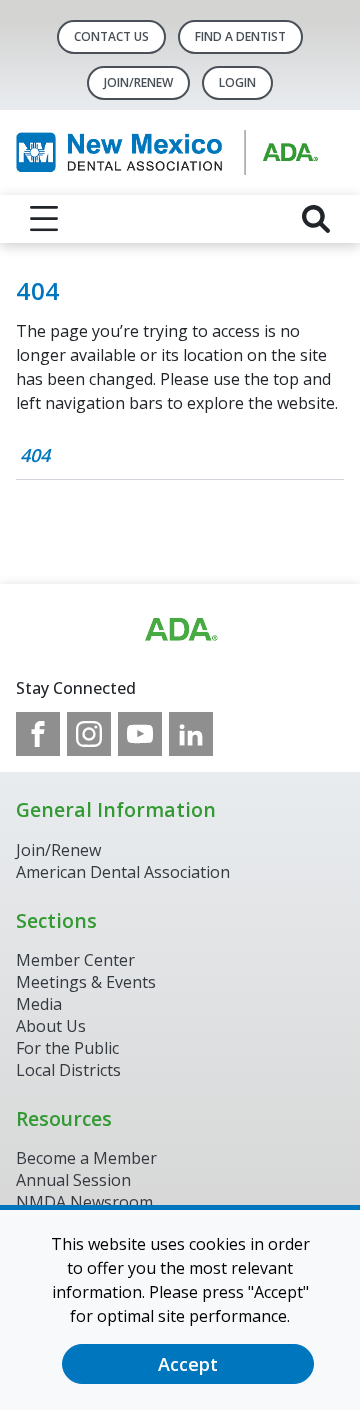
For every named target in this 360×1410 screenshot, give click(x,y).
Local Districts (68, 1070)
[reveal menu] (44, 219)
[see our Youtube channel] (140, 734)
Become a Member (86, 1158)
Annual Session (73, 1180)
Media (39, 1004)
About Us (51, 1026)
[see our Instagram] (89, 734)
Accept (188, 1364)
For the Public (67, 1048)
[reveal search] (316, 219)
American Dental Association (123, 872)
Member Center (75, 960)
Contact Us (111, 36)
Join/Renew (138, 82)
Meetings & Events (86, 982)
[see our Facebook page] (38, 734)
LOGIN (237, 82)
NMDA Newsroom (84, 1202)
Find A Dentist (240, 36)
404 (35, 455)
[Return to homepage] (180, 152)
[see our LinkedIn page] (191, 734)
